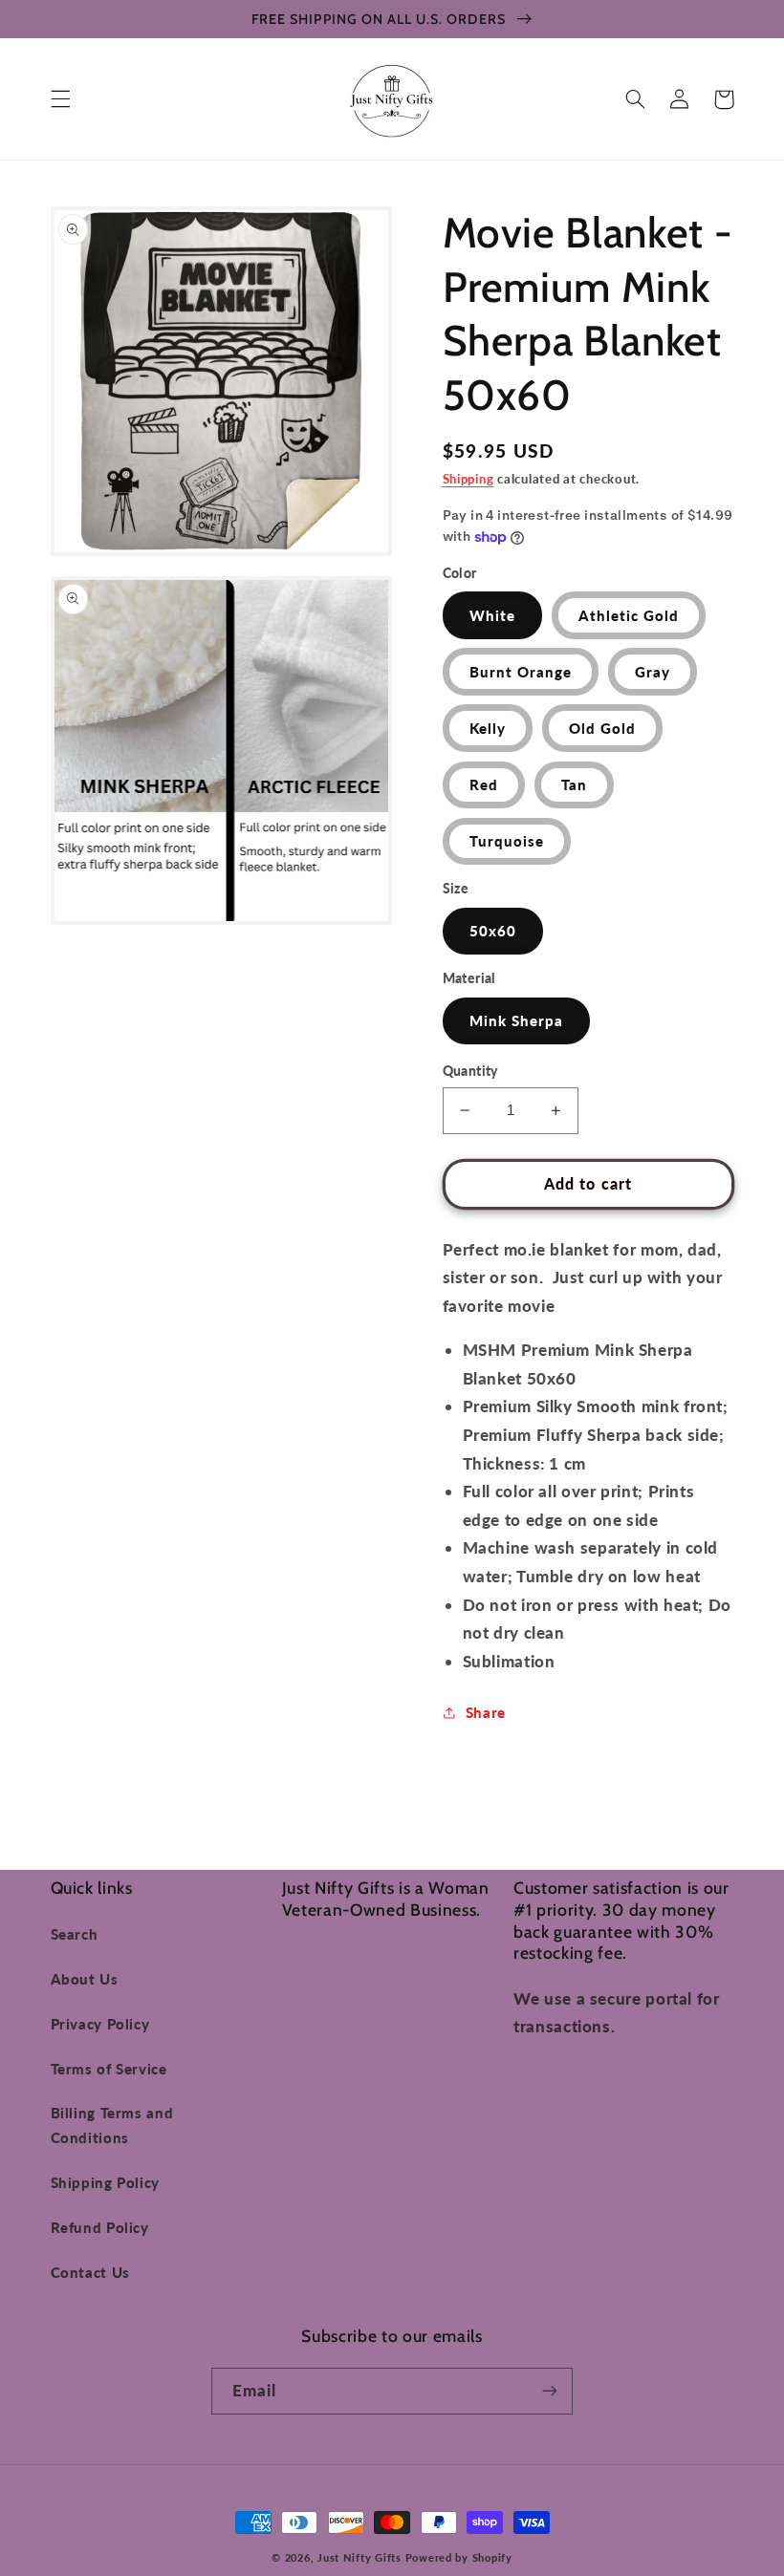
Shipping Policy (105, 2182)
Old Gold (602, 728)
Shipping (468, 479)
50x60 (493, 931)
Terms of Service (109, 2069)
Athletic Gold (629, 615)
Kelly (488, 728)
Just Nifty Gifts (359, 2558)
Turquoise (507, 841)
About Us (85, 1979)
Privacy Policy (100, 2024)
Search (75, 1934)
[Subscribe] (550, 2391)
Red (484, 784)
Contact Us (90, 2272)
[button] (60, 99)
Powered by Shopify (459, 2558)
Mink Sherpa (517, 1020)
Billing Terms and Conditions (112, 2125)
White (492, 615)
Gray (653, 672)
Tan (574, 784)
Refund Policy (100, 2227)
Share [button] (486, 1712)
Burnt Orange (521, 672)
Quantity (470, 1071)
